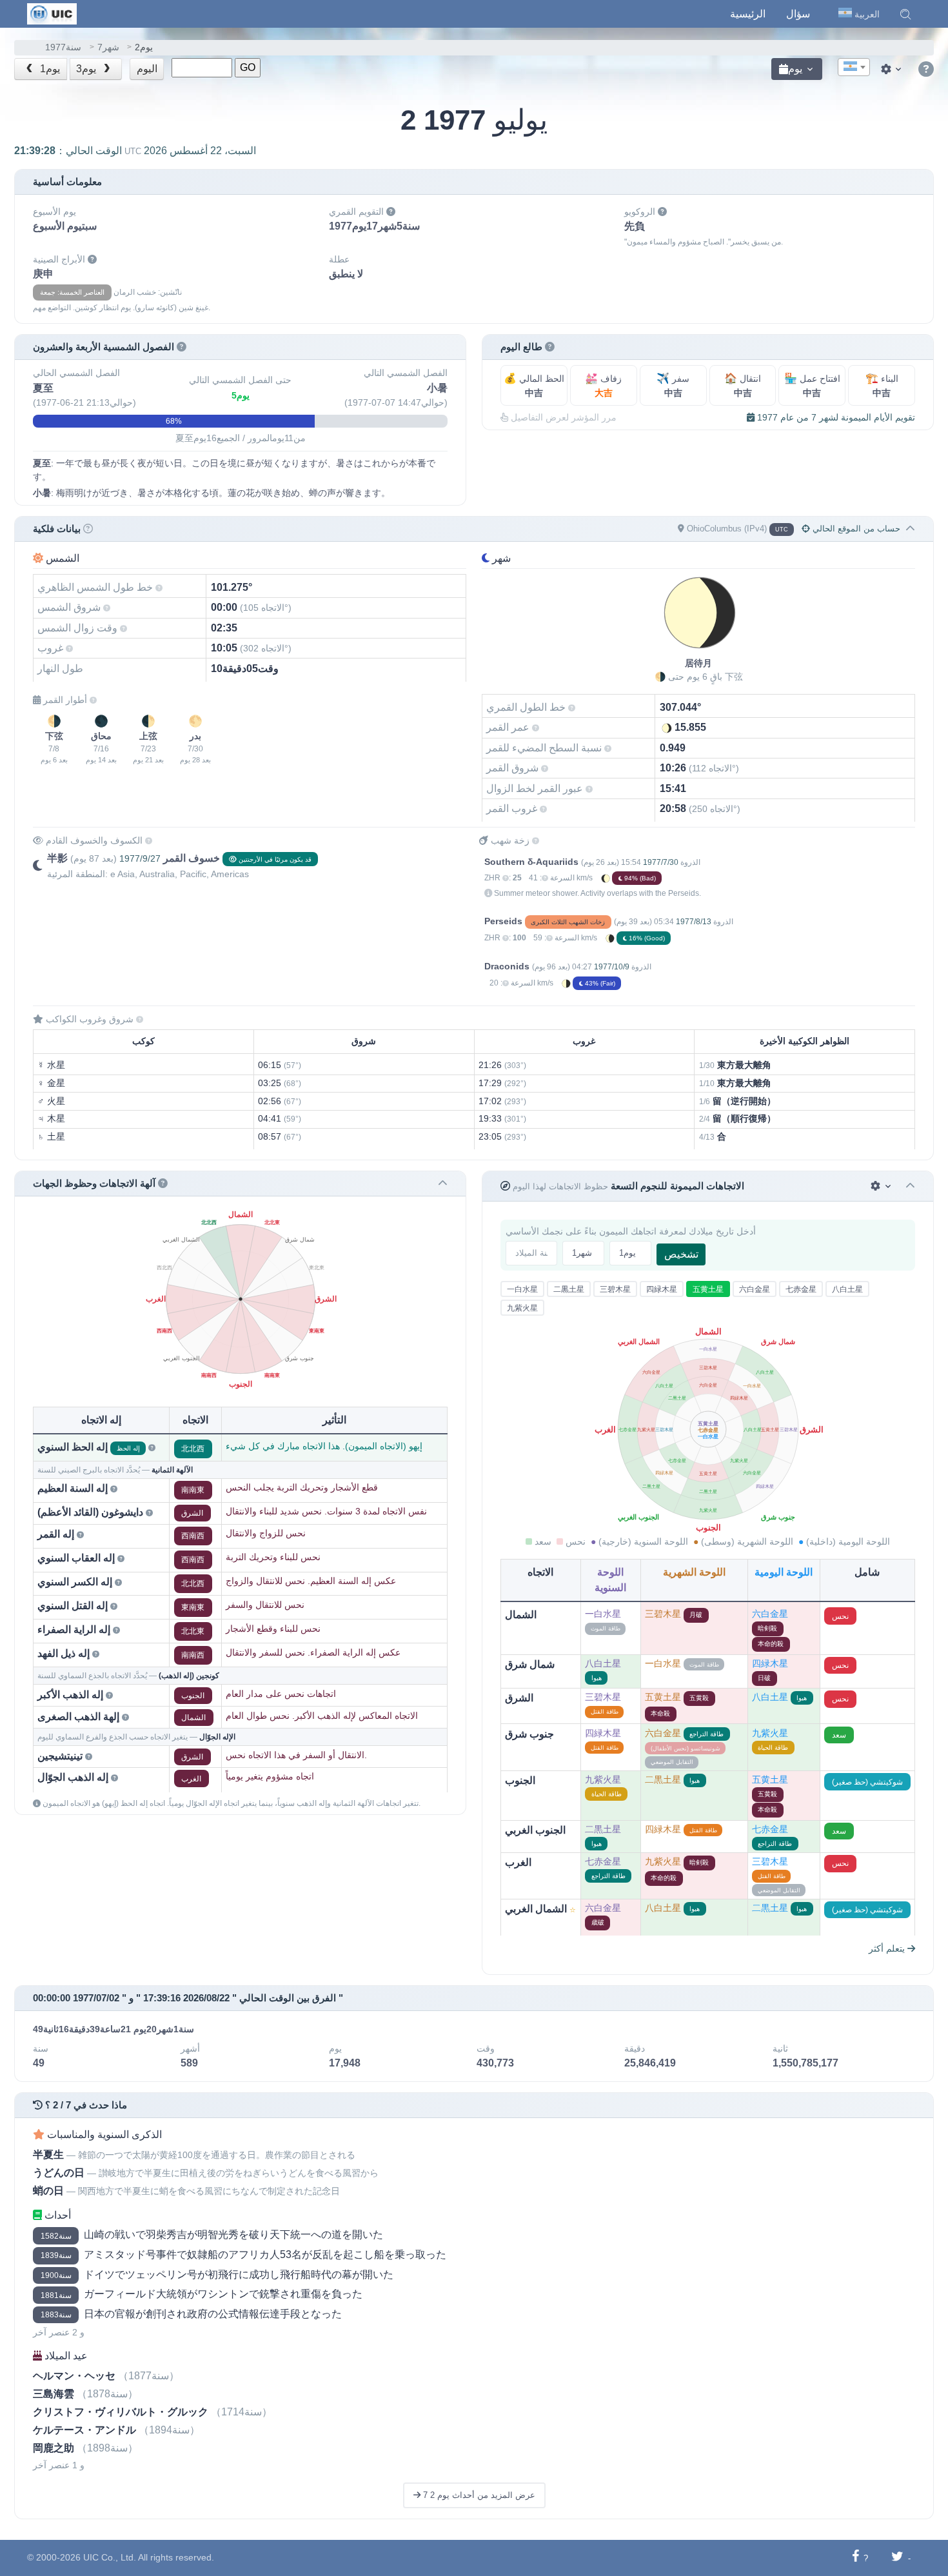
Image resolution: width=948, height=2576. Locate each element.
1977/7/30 (661, 862)
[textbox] (854, 68)
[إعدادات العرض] (893, 69)
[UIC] (52, 13)
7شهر (108, 47)
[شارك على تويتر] (897, 2558)
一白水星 (522, 1289)
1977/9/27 (140, 858)
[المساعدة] (926, 70)
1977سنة (63, 47)
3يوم (87, 69)
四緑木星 (662, 1289)
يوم (795, 69)
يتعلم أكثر (888, 1948)
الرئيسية (748, 14)
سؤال (798, 14)
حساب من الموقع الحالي (855, 529)
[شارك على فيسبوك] (855, 2558)
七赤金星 (801, 1289)
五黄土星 (708, 1289)
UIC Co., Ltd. (110, 2557)
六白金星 (755, 1289)
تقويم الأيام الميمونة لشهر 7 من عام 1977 (835, 417)
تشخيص (681, 1254)
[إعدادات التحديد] (882, 1186)
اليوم (147, 69)
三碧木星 (615, 1289)
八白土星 (847, 1289)
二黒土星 (569, 1289)
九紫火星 (522, 1308)
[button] (905, 14)
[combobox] (854, 67)
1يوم (49, 69)
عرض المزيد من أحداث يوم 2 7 (478, 2495)
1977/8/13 (694, 922)
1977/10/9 (612, 967)
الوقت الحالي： (135, 151)
